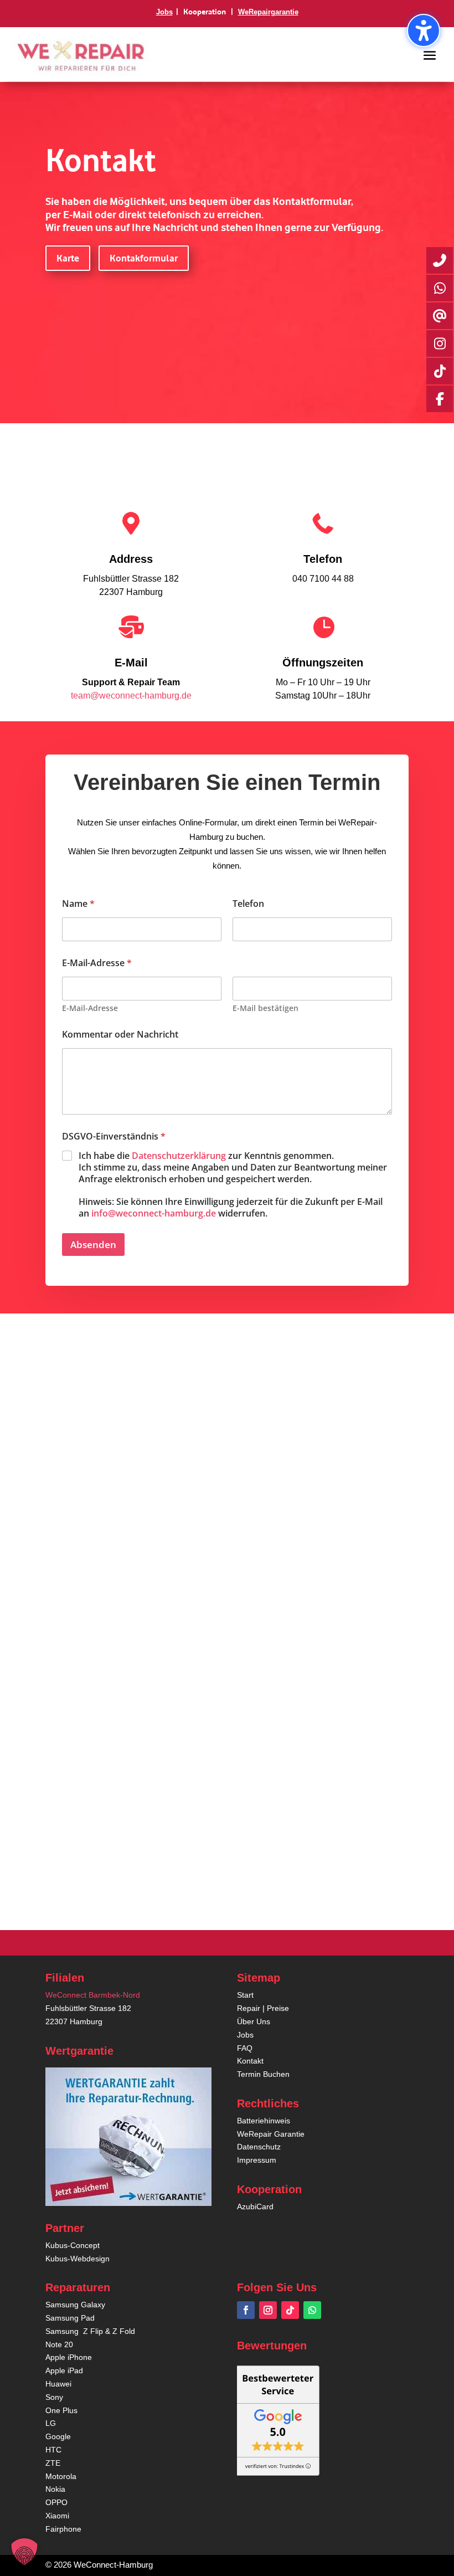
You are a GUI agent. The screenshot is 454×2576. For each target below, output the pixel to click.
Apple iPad (64, 2370)
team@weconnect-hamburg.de (131, 696)
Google (58, 2436)
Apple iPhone (69, 2357)
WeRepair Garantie (271, 2134)
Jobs (164, 12)
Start (245, 1995)
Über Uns (254, 2021)
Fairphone (63, 2529)
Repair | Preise (263, 2008)
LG (51, 2423)
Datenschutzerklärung (179, 1156)
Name (78, 904)
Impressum (257, 2160)
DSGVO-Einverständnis (114, 1136)
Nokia (55, 2489)
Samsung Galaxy (75, 2305)
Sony (54, 2397)
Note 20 (59, 2344)
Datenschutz (259, 2147)
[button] (430, 55)
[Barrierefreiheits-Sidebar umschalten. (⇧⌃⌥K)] (424, 30)
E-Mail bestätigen (265, 1008)
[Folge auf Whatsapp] (312, 2310)
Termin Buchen (263, 2074)
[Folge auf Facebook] (246, 2310)
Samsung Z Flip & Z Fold (90, 2331)
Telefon (248, 904)
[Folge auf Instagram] (268, 2310)
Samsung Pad (70, 2318)
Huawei (58, 2384)
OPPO (56, 2502)
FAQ (245, 2048)
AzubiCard (255, 2206)
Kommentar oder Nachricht (120, 1035)
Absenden (93, 1245)
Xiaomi (57, 2516)
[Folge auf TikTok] (290, 2310)
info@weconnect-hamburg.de (155, 1213)
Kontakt (250, 2061)
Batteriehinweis (264, 2121)
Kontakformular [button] (144, 258)
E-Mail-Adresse (90, 1008)
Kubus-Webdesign (78, 2259)
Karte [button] (68, 258)
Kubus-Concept (73, 2245)
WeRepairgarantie (268, 12)
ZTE (53, 2463)
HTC (53, 2450)
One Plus (61, 2410)
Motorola (61, 2476)
